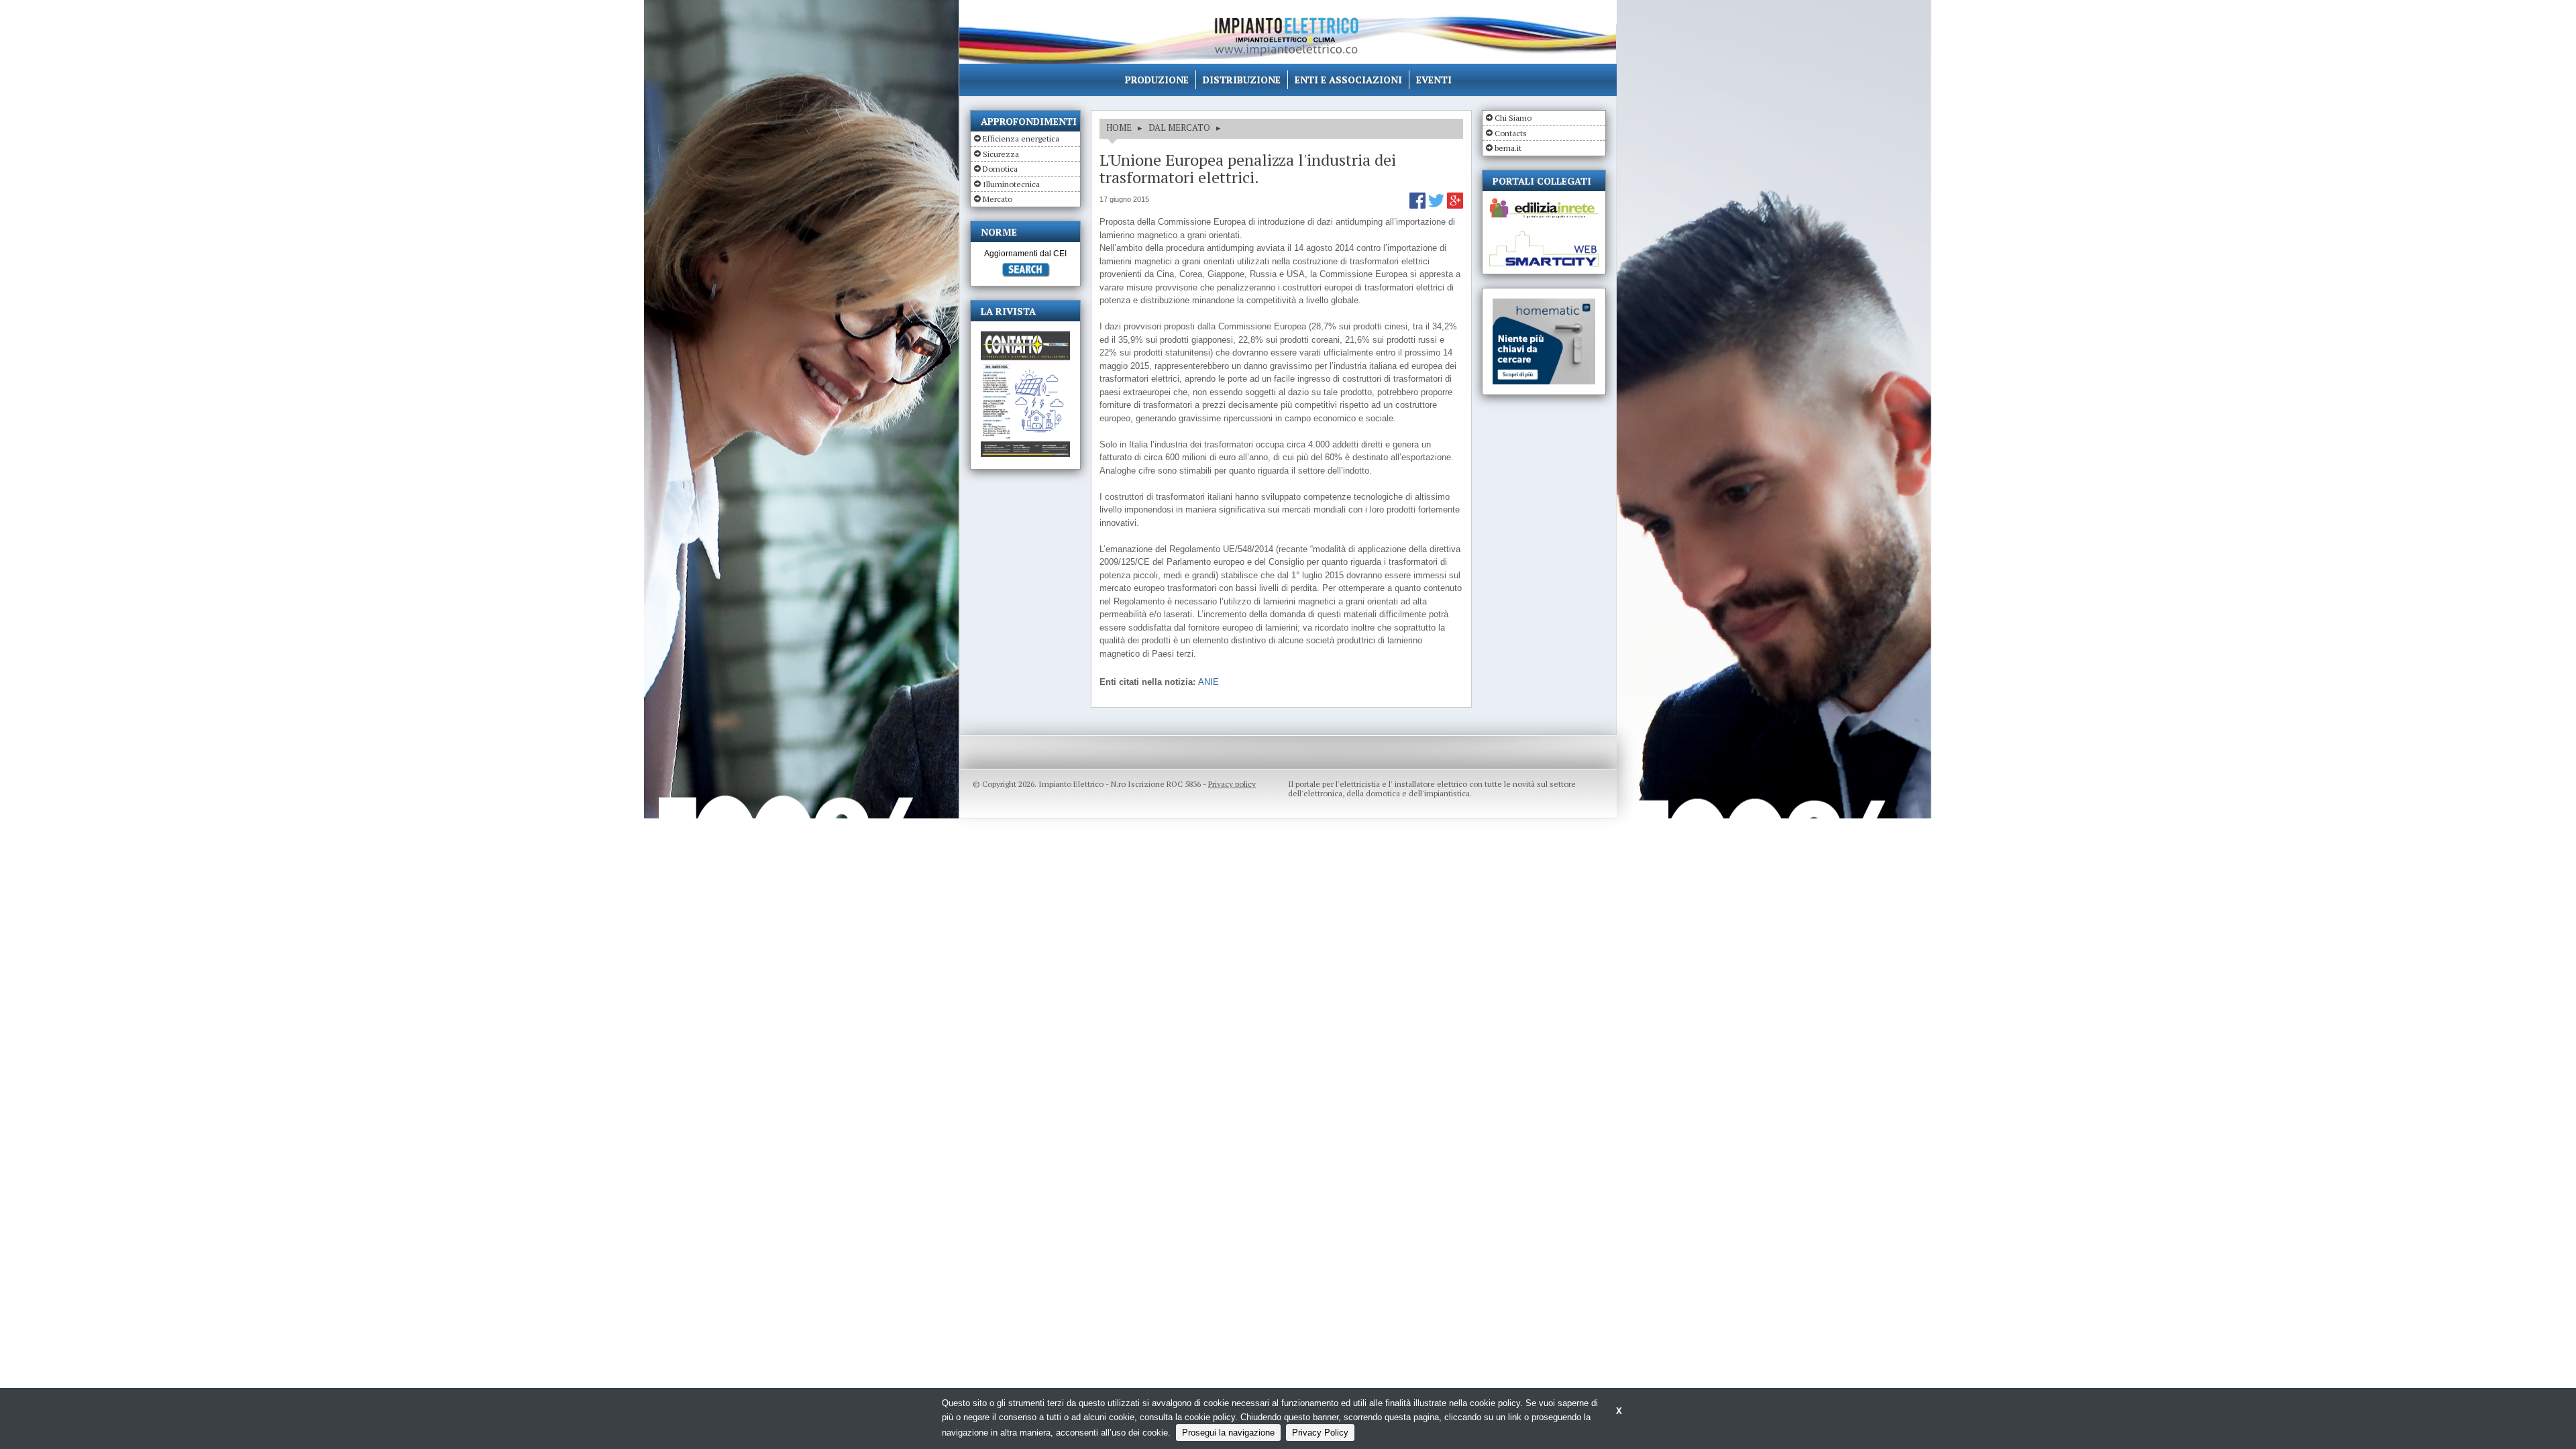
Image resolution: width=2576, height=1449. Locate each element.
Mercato (998, 199)
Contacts (1511, 133)
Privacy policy (1232, 784)
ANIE (1209, 682)
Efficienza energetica (1021, 139)
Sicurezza (1001, 154)
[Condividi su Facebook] (1419, 206)
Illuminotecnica (1011, 184)
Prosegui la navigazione (1228, 1433)
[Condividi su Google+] (1455, 206)
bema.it (1508, 148)
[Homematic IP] (1544, 304)
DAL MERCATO (1179, 127)
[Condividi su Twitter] (1438, 206)
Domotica (1000, 169)
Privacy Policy (1320, 1433)
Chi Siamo (1513, 118)
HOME (1119, 127)
